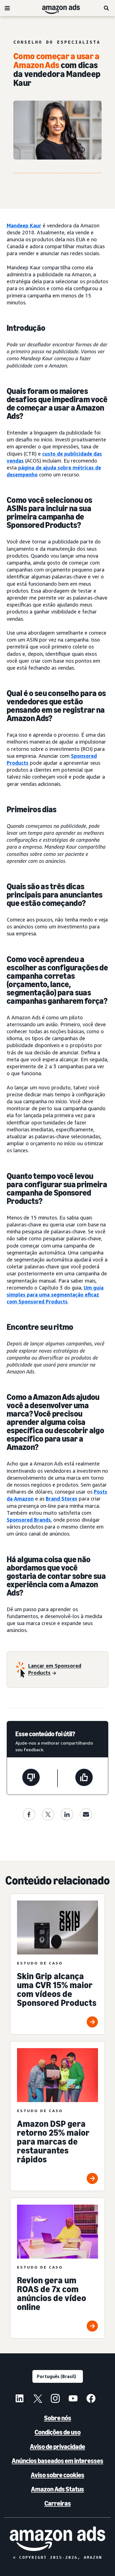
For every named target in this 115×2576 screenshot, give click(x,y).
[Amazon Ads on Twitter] (37, 2399)
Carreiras (58, 2503)
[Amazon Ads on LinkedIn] (20, 2399)
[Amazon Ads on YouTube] (73, 2399)
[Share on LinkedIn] (67, 1814)
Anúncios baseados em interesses (57, 2461)
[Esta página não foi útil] (31, 1778)
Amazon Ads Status (57, 2489)
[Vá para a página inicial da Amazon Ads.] (57, 2539)
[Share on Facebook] (29, 1814)
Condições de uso (58, 2432)
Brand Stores (62, 1499)
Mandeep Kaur (24, 225)
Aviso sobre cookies (57, 2475)
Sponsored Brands (29, 1520)
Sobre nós (58, 2418)
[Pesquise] (107, 8)
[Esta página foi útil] (84, 1778)
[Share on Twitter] (48, 1814)
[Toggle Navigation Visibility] (7, 8)
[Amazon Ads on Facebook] (91, 2399)
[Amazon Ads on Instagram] (55, 2399)
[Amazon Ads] (57, 8)
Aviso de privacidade (57, 2447)
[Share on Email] (86, 1814)
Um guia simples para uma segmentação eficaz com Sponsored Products (55, 1295)
